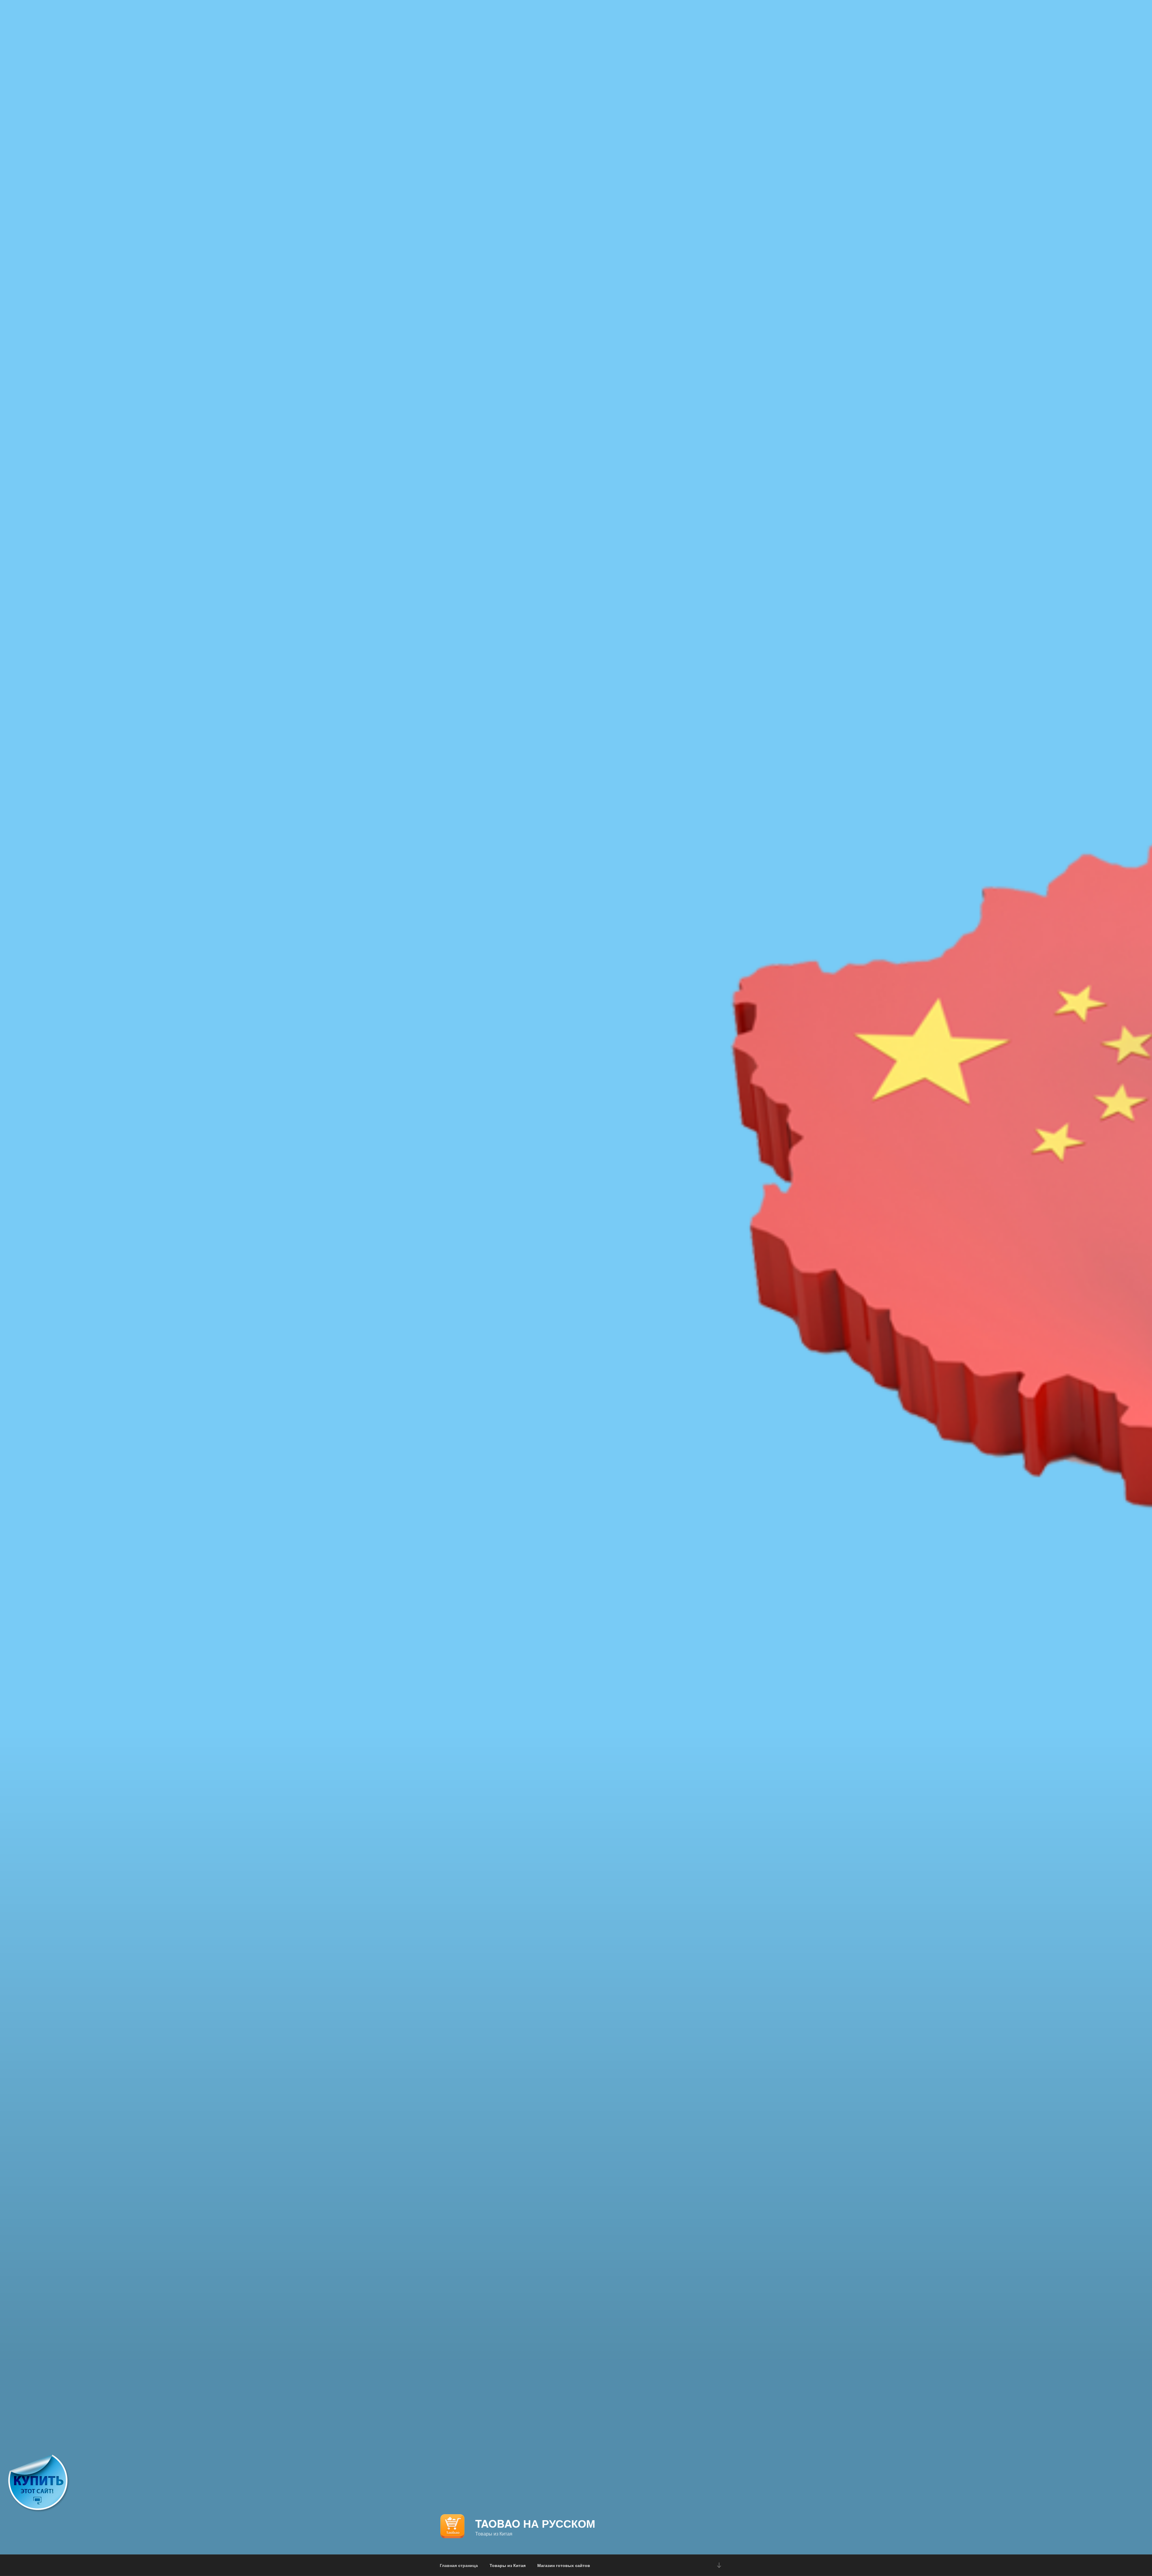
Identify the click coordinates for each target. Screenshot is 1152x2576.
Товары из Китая (508, 2565)
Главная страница (459, 2565)
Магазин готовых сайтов (564, 2565)
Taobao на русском (535, 2523)
